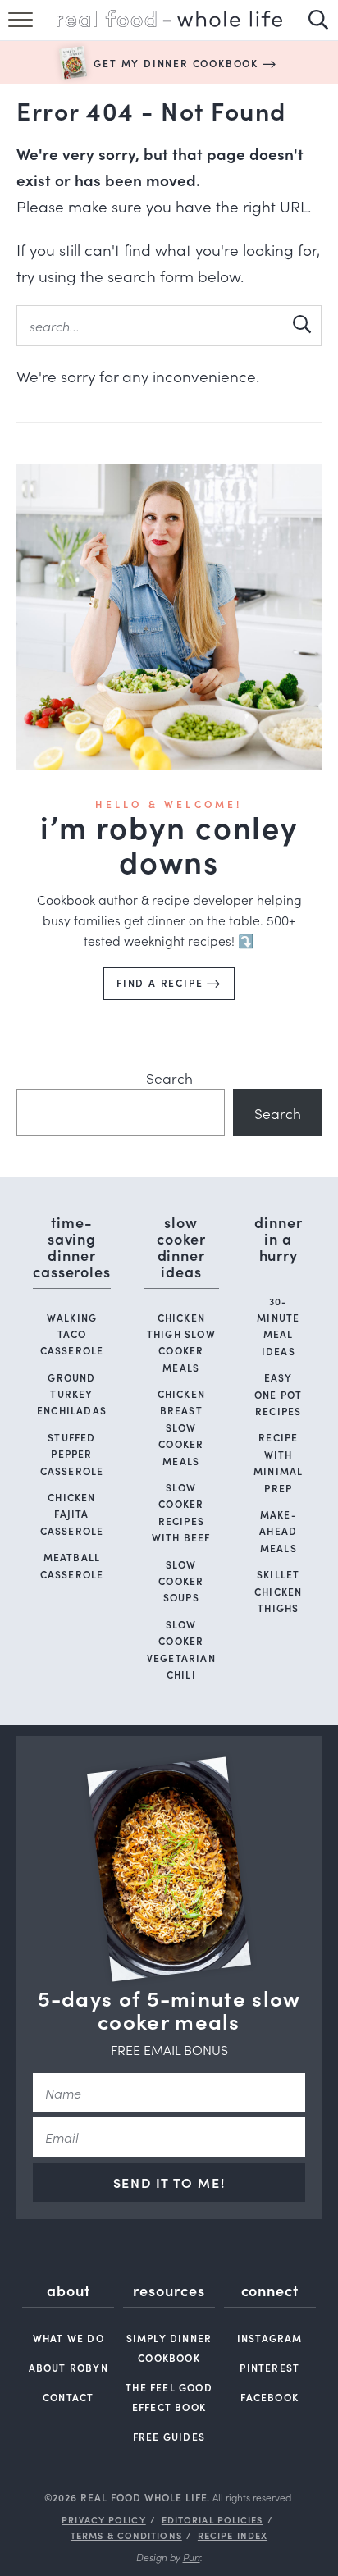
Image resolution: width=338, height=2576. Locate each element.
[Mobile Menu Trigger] (23, 29)
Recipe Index (233, 2535)
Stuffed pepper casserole (72, 1454)
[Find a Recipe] (169, 617)
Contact (68, 2397)
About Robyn (69, 2367)
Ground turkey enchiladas (72, 1394)
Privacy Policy (103, 2519)
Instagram (270, 2338)
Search (169, 1078)
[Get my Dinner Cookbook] (73, 62)
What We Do (69, 2338)
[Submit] (301, 325)
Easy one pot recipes (278, 1394)
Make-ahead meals (278, 1531)
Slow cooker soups (181, 1581)
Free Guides (169, 2436)
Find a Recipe (162, 982)
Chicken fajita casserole (72, 1514)
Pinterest (269, 2367)
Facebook (269, 2397)
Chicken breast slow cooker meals (181, 1427)
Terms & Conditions (126, 2535)
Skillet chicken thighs (278, 1591)
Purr (192, 2557)
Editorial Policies (212, 2519)
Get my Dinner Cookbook (178, 63)
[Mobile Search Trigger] (315, 29)
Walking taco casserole (72, 1334)
